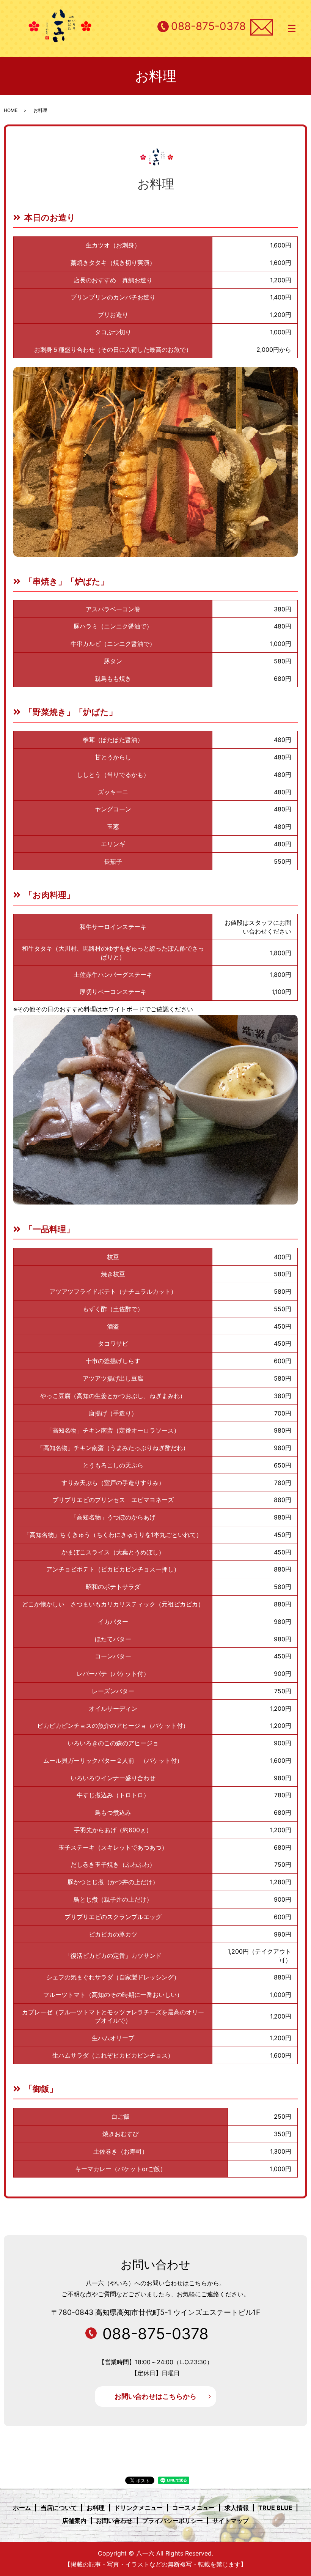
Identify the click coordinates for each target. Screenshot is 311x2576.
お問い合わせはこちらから (155, 2396)
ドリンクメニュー (138, 2508)
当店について (59, 2508)
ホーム (22, 2508)
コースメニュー (193, 2508)
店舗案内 (74, 2521)
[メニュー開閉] (292, 28)
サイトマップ (231, 2521)
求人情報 (237, 2508)
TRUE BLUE (275, 2508)
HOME (11, 110)
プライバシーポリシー (173, 2521)
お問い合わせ (114, 2521)
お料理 (96, 2508)
